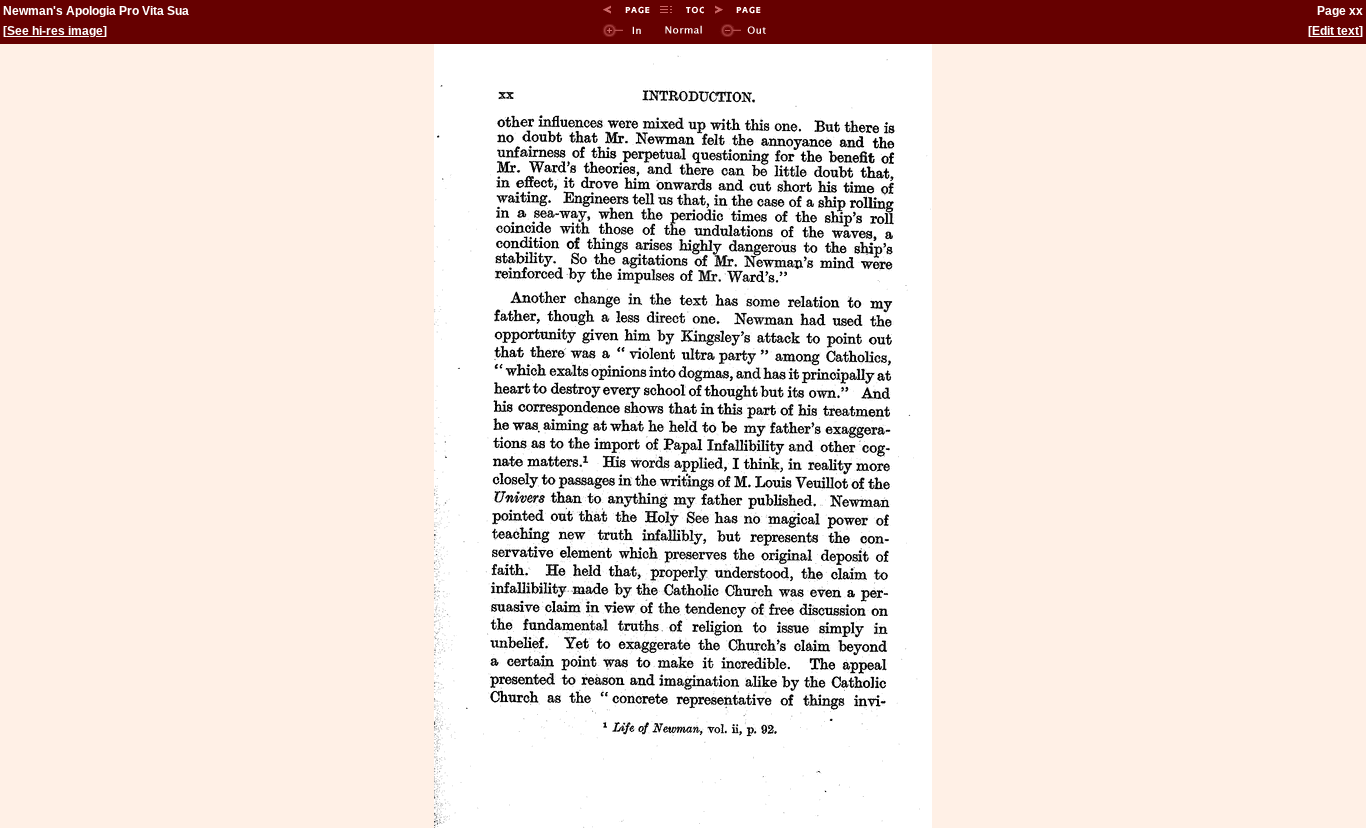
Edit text (1335, 31)
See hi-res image (55, 31)
